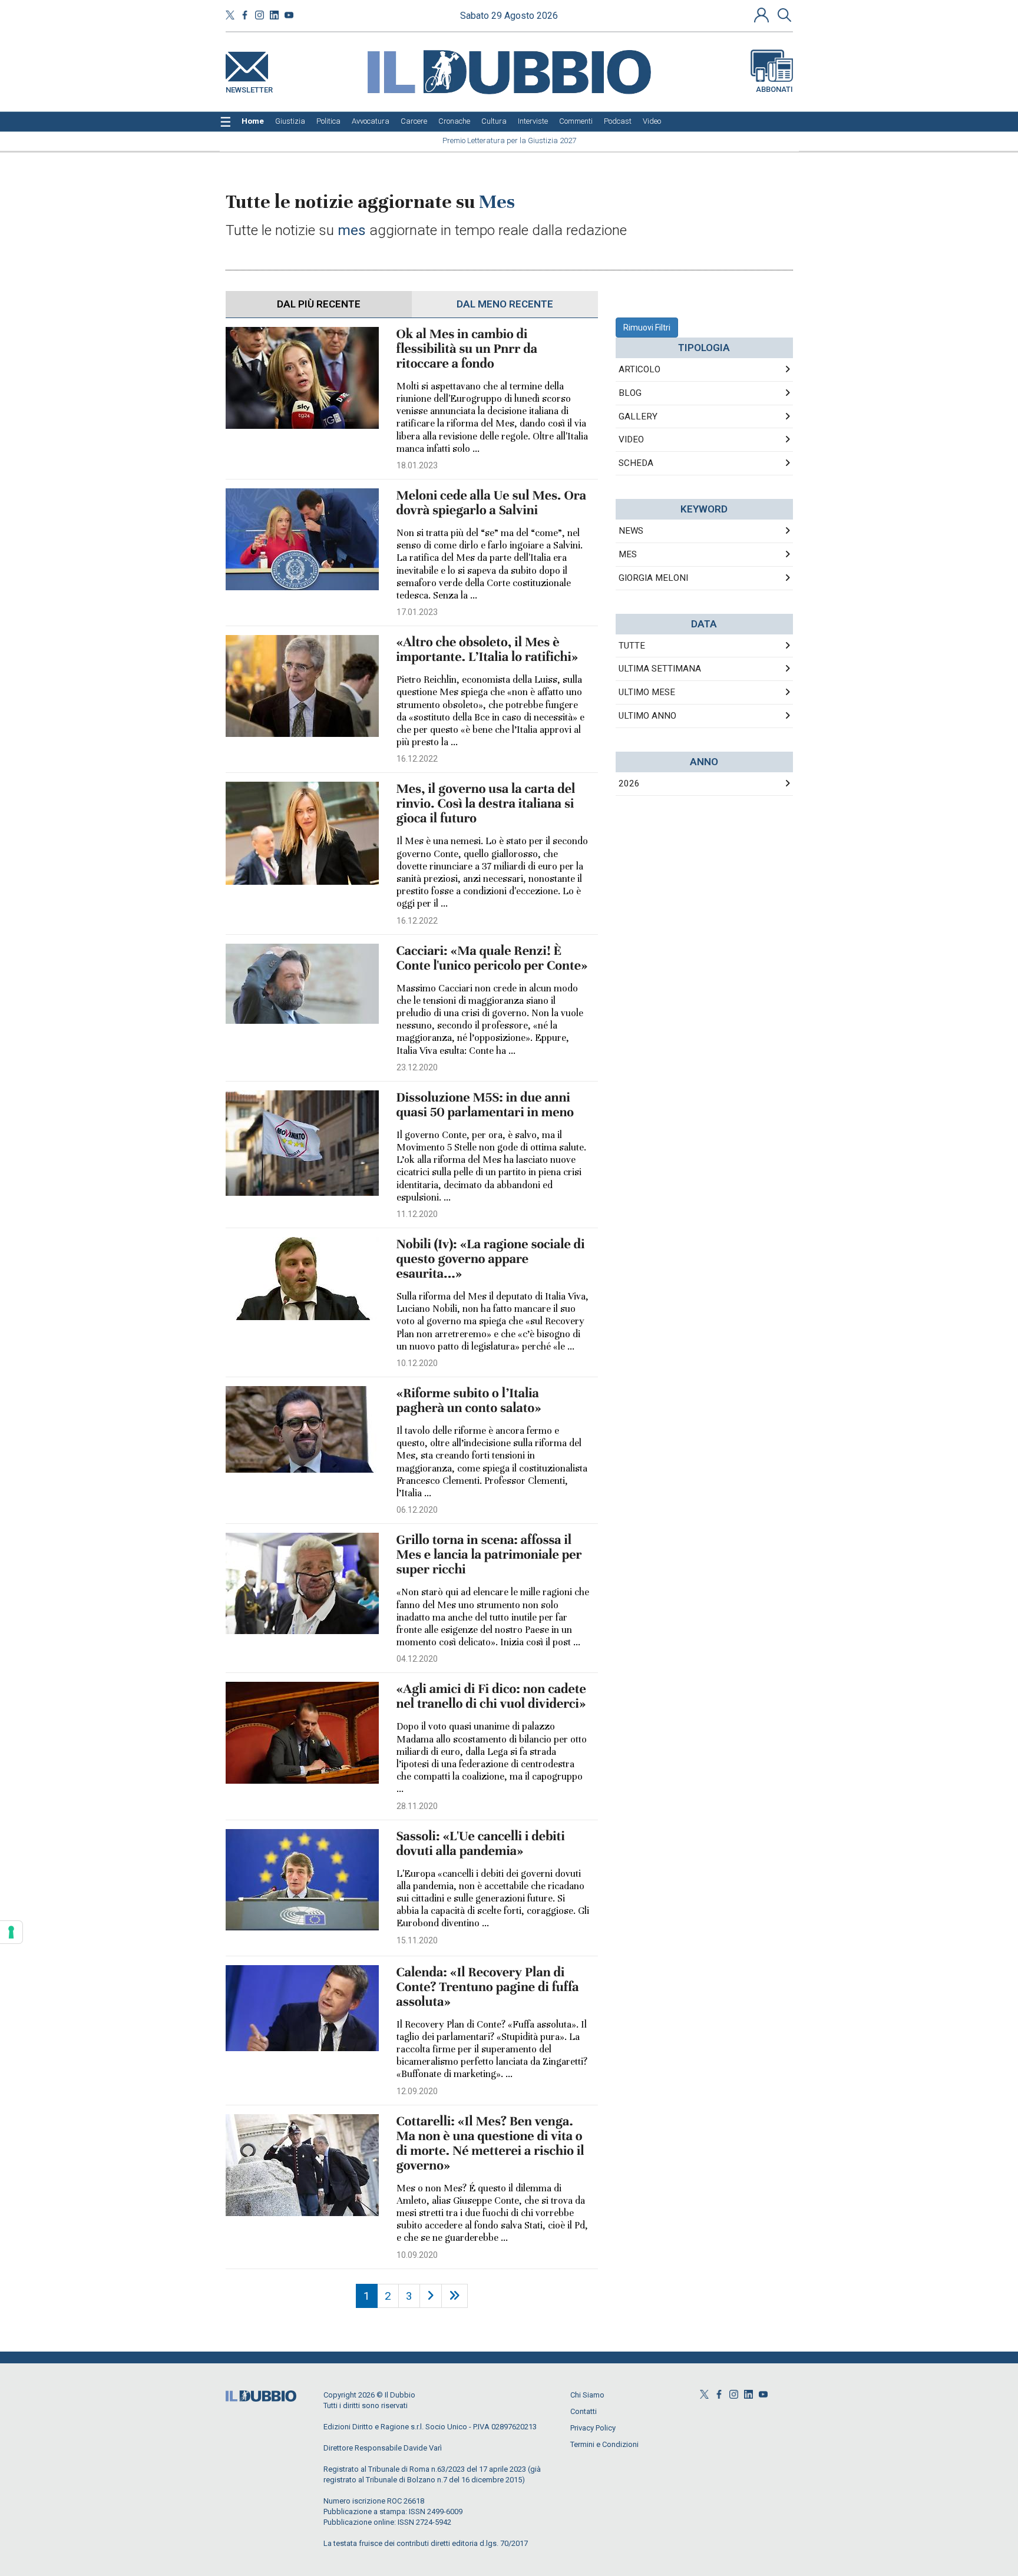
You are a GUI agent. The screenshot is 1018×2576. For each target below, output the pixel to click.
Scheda (636, 463)
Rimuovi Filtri (647, 328)
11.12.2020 (417, 1214)
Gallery (638, 416)
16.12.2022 (417, 759)
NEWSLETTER (249, 87)
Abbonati (774, 89)
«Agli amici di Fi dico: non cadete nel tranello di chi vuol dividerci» (491, 1697)
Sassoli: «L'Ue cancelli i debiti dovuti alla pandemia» (481, 1844)
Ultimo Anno (647, 716)
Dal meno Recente (505, 304)
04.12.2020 (417, 1659)
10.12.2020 (417, 1363)
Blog (630, 393)
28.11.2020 (417, 1806)
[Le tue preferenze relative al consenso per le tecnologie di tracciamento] (11, 1932)
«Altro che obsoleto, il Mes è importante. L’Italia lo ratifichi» (487, 650)
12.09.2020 (417, 2091)
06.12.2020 (417, 1510)
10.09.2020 (417, 2255)
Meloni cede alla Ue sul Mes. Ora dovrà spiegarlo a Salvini (491, 503)
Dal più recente (319, 304)
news (631, 531)
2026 (629, 783)
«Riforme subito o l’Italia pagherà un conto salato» (469, 1401)
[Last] (455, 2296)
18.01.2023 (417, 465)
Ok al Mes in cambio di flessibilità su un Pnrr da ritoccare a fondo (467, 349)
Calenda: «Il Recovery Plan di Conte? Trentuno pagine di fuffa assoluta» (488, 1987)
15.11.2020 (417, 1940)
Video (631, 439)
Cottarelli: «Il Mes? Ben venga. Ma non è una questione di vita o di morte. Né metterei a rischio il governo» (490, 2144)
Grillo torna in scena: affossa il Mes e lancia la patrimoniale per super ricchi (489, 1555)
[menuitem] (253, 121)
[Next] (431, 2296)
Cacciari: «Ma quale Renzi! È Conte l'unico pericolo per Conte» (492, 958)
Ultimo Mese (647, 692)
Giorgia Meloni (653, 578)
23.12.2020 (417, 1067)
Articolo (639, 369)
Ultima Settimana (660, 669)
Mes (628, 554)
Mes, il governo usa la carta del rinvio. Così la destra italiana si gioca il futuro (486, 804)
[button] (763, 15)
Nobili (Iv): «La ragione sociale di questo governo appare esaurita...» (491, 1259)
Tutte (632, 646)
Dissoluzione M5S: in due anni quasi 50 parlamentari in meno (485, 1105)
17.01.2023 (417, 612)
